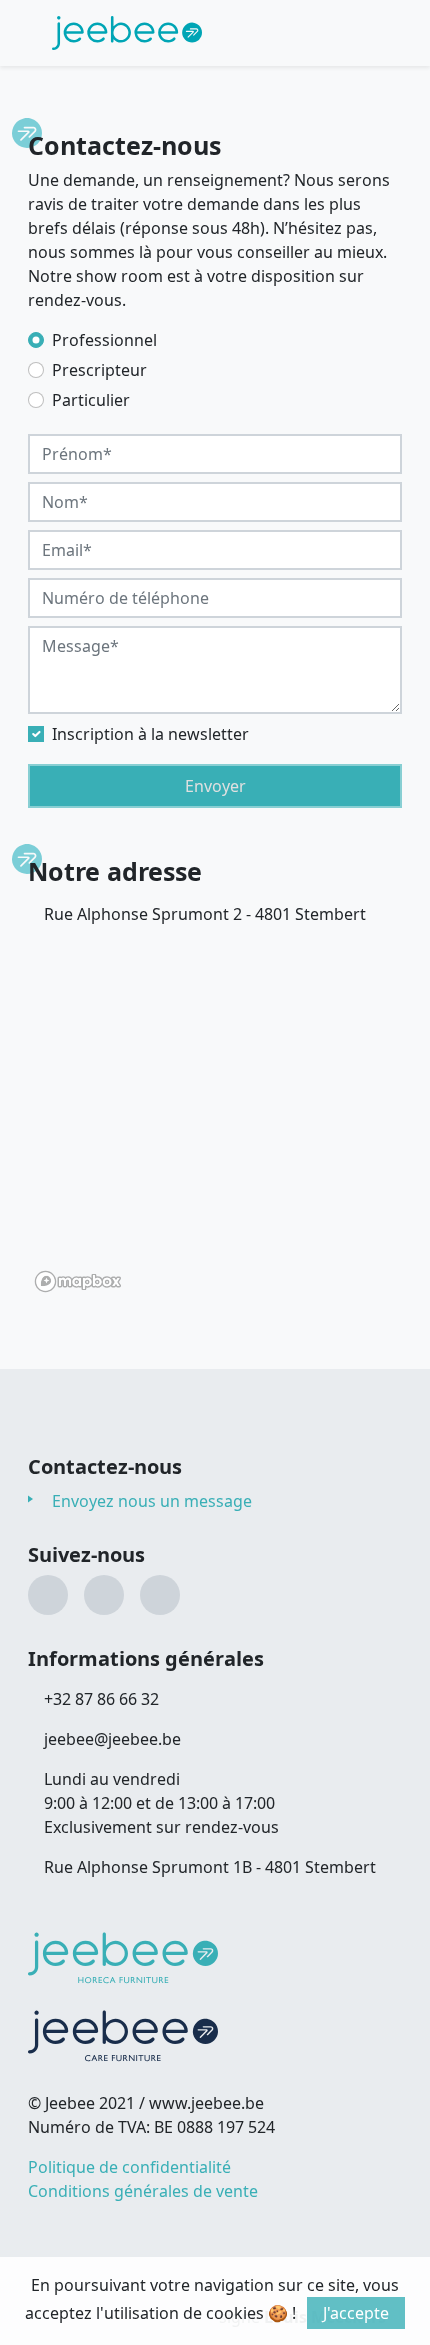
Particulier (91, 400)
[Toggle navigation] (358, 33)
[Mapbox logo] (78, 1281)
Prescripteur (99, 370)
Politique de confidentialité (129, 2167)
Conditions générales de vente (143, 2191)
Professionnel (104, 340)
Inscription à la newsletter (150, 734)
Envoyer (215, 786)
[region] (215, 1116)
